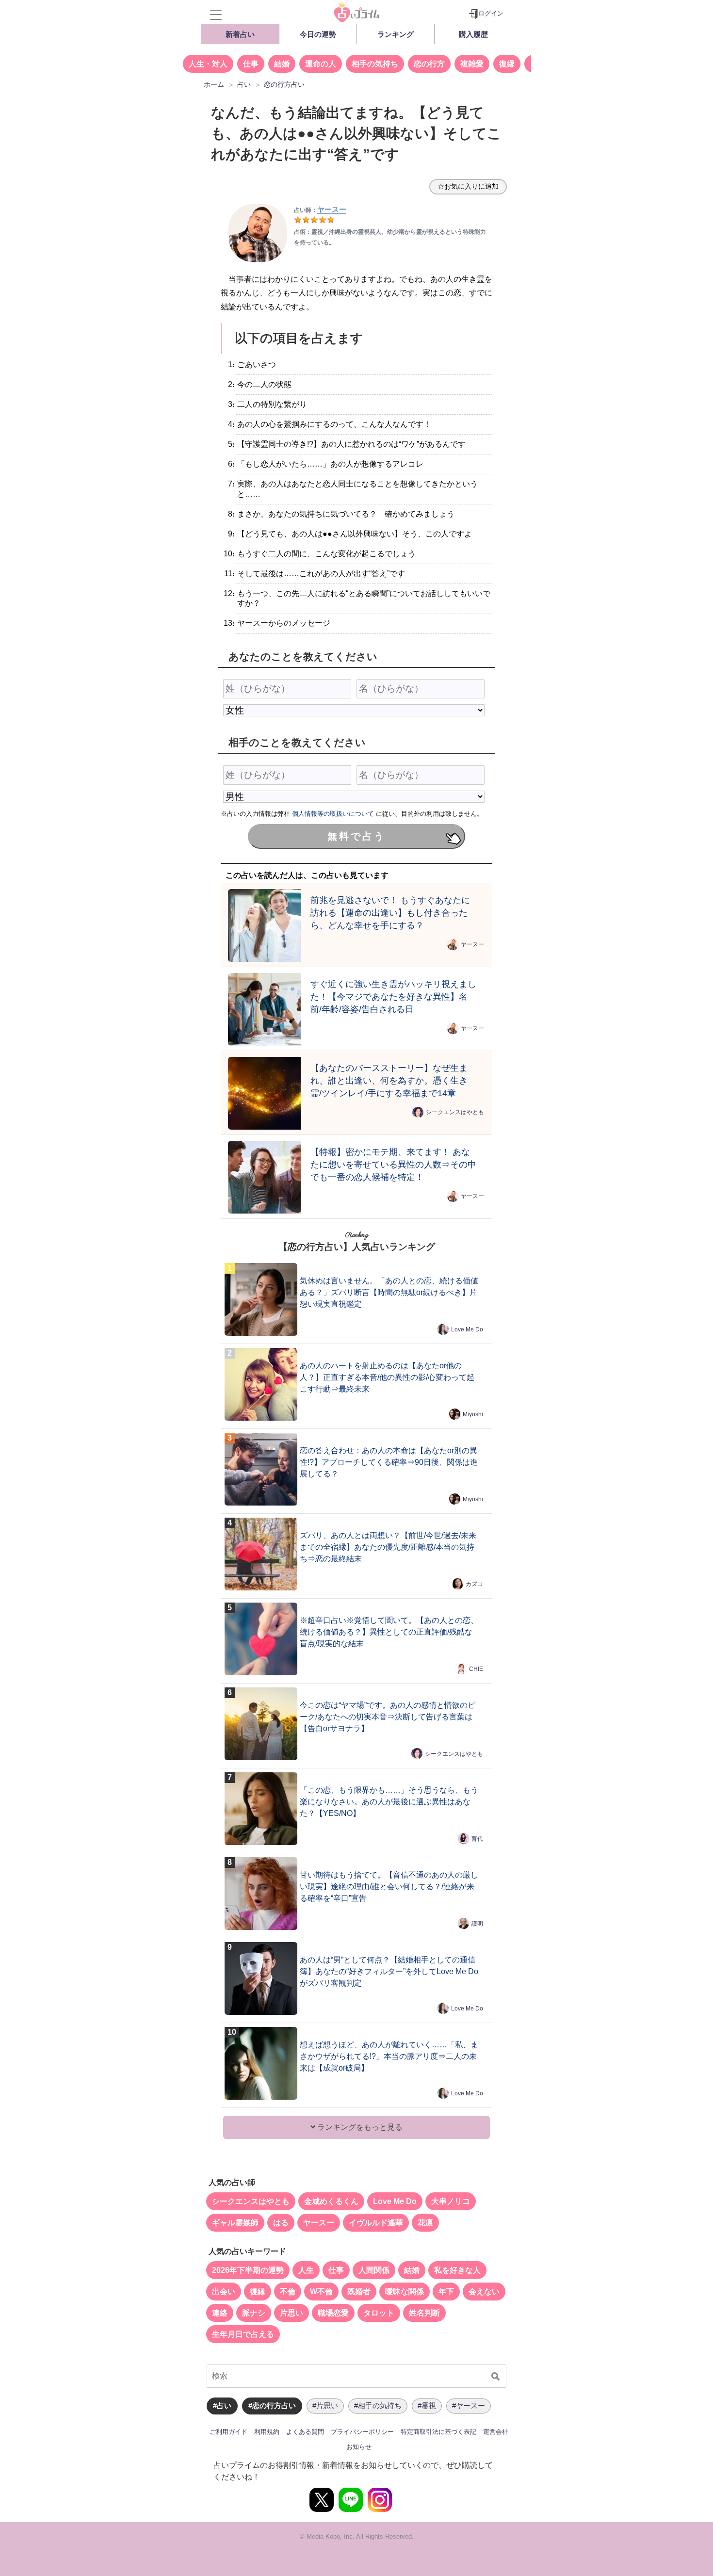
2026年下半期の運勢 (248, 2270)
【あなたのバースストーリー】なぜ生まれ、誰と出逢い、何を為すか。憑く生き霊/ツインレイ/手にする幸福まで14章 (389, 1080)
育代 (477, 1839)
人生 (306, 2270)
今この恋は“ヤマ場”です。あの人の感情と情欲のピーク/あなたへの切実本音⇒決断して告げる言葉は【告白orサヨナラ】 (388, 1717)
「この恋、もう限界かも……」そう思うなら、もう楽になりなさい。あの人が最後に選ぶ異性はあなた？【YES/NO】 (389, 1802)
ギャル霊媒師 (235, 2223)
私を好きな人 (457, 2270)
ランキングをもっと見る (359, 2127)
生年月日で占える (243, 2334)
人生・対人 (208, 64)
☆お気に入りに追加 (468, 186)
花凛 (425, 2223)
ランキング (396, 34)
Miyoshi (473, 1414)
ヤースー (332, 209)
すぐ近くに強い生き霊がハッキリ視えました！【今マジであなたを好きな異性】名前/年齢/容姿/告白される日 (393, 996)
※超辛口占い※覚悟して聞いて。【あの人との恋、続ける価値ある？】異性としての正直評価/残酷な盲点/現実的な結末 (389, 1632)
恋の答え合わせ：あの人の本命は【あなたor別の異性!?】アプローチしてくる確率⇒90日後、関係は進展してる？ (389, 1462)
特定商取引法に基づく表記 (438, 2432)
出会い (224, 2292)
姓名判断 (424, 2313)
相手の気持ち (375, 64)
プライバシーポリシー (362, 2432)
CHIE (476, 1669)
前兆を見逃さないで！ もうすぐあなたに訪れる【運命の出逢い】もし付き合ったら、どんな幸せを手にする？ (390, 913)
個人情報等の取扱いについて (333, 814)
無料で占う (356, 836)
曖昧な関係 (405, 2292)
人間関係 (374, 2270)
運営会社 (496, 2432)
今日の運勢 (318, 34)
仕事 (251, 64)
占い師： (306, 210)
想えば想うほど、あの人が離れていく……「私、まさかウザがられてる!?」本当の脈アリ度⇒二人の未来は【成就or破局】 (389, 2056)
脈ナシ (254, 2313)
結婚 (282, 64)
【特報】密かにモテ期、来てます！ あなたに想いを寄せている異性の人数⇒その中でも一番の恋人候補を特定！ (393, 1164)
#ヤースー (469, 2406)
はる (281, 2223)
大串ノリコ (451, 2201)
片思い (292, 2313)
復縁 (507, 64)
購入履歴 (473, 34)
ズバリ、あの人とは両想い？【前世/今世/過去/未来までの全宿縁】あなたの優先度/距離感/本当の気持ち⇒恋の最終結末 (388, 1547)
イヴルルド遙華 (376, 2223)
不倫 (288, 2292)
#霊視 (427, 2406)
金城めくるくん (331, 2201)
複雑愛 (472, 64)
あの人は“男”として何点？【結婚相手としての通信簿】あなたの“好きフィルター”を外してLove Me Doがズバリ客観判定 (389, 1971)
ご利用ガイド (228, 2432)
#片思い (325, 2406)
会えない (484, 2292)
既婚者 (359, 2292)
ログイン (491, 13)
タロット (379, 2313)
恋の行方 (429, 64)
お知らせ (359, 2447)
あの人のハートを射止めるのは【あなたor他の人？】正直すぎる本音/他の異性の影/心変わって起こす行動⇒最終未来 (387, 1377)
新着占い (240, 34)
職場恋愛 (333, 2313)
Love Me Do (467, 1329)
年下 (446, 2292)
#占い (222, 2406)
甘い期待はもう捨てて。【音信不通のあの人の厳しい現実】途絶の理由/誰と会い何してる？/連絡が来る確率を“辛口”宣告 (389, 1887)
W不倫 (321, 2292)
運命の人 (321, 64)
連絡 (220, 2313)
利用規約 (267, 2432)
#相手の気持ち (378, 2406)
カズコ (474, 1584)
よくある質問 (305, 2432)
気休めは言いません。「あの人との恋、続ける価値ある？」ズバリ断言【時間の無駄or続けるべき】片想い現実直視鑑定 (389, 1292)
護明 (477, 1924)
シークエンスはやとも (455, 1112)
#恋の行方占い (272, 2406)
